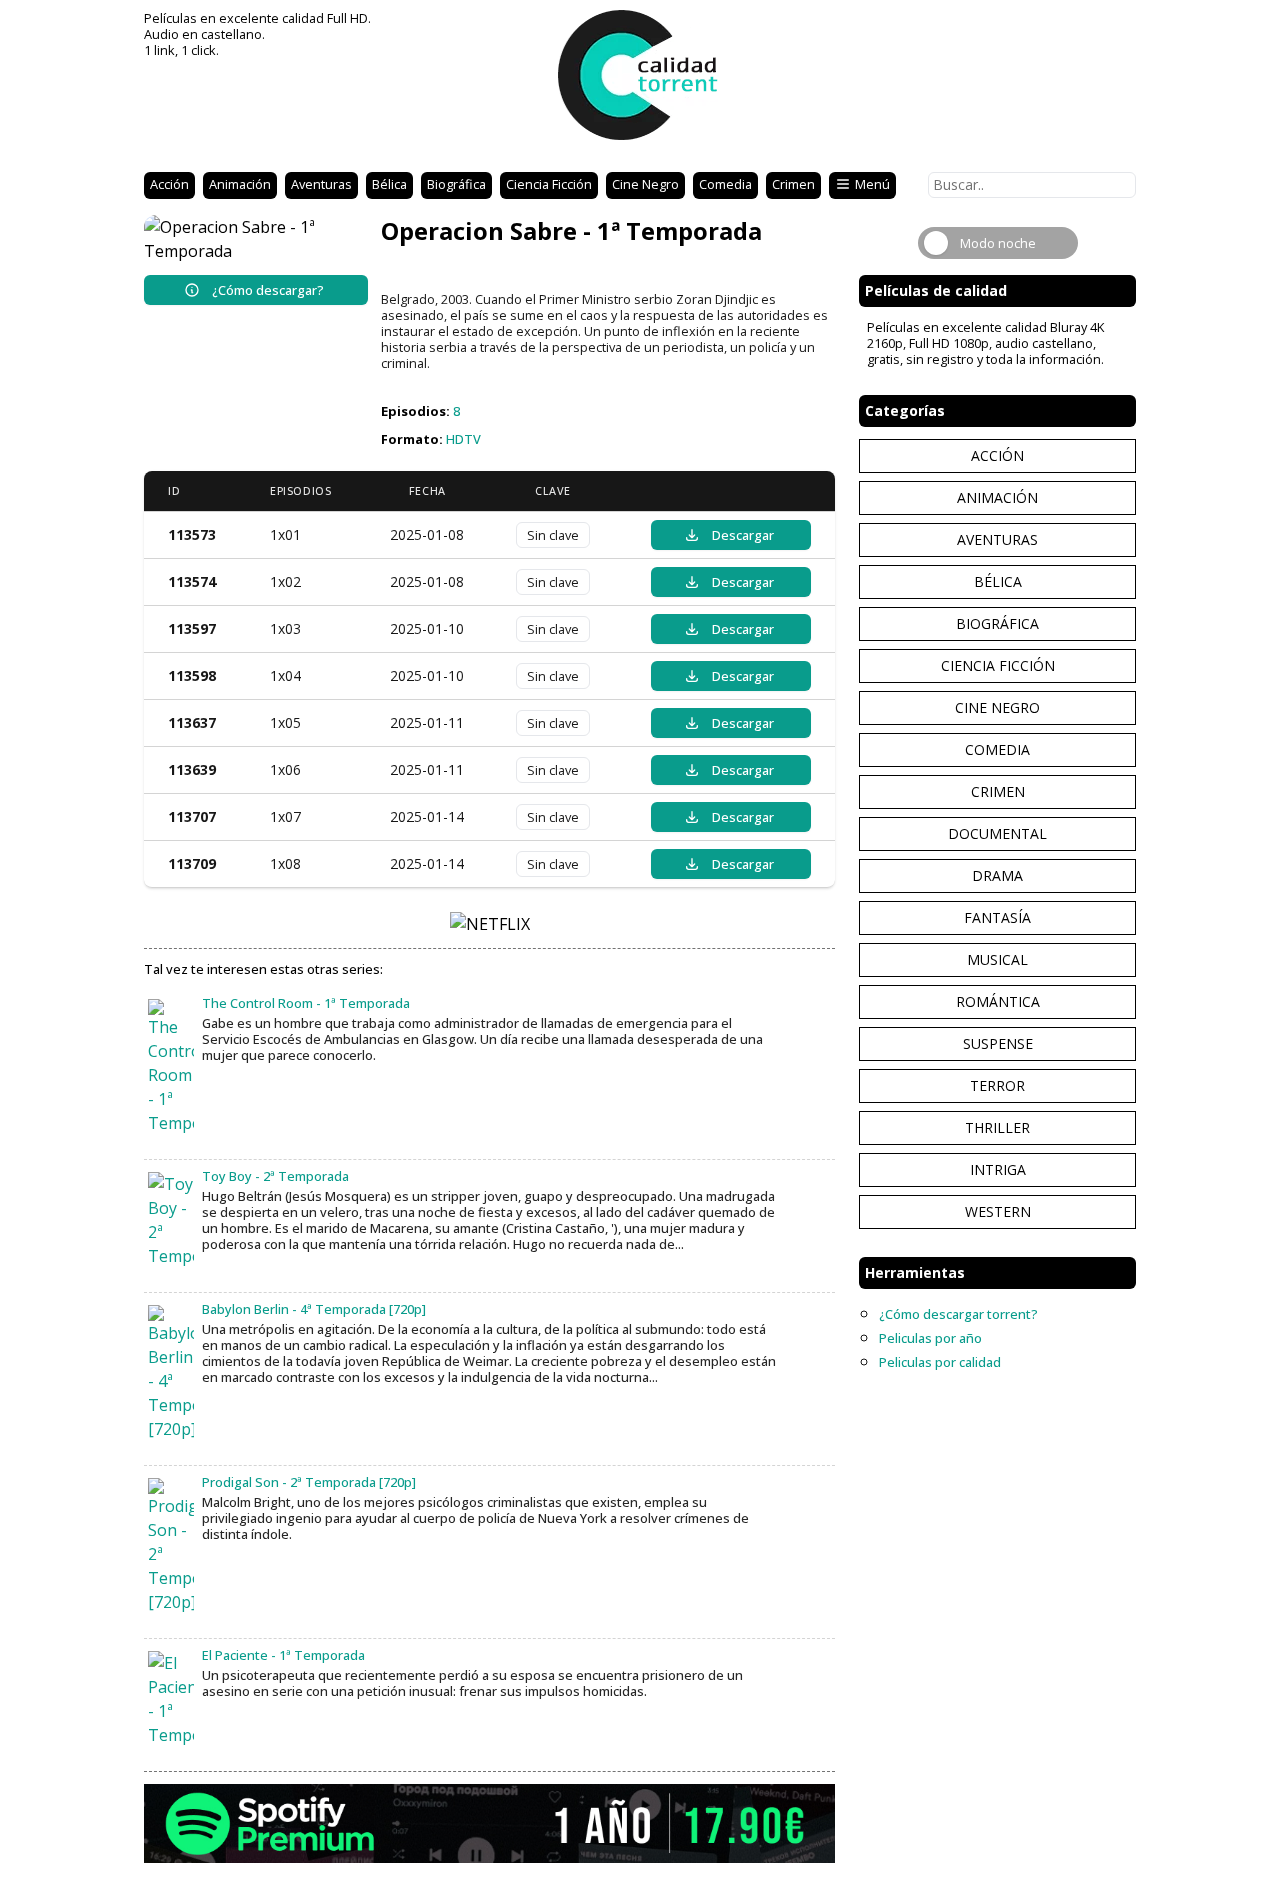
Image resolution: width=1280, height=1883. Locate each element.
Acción (169, 184)
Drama (997, 875)
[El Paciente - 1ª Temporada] (171, 1699)
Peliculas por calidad (940, 1362)
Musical (997, 959)
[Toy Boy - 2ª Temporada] (171, 1220)
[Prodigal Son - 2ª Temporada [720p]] (171, 1546)
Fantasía (997, 917)
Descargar (743, 535)
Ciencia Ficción (549, 184)
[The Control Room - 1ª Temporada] (171, 1067)
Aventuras (321, 184)
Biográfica (456, 184)
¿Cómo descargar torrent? (958, 1314)
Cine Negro (645, 184)
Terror (997, 1085)
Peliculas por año (930, 1338)
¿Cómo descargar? (268, 290)
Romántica (998, 1001)
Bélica (389, 184)
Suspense (998, 1043)
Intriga (998, 1169)
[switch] (998, 243)
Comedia (725, 184)
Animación (240, 184)
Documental (997, 833)
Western (998, 1211)
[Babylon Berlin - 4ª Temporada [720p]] (171, 1373)
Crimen (793, 184)
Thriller (997, 1127)
